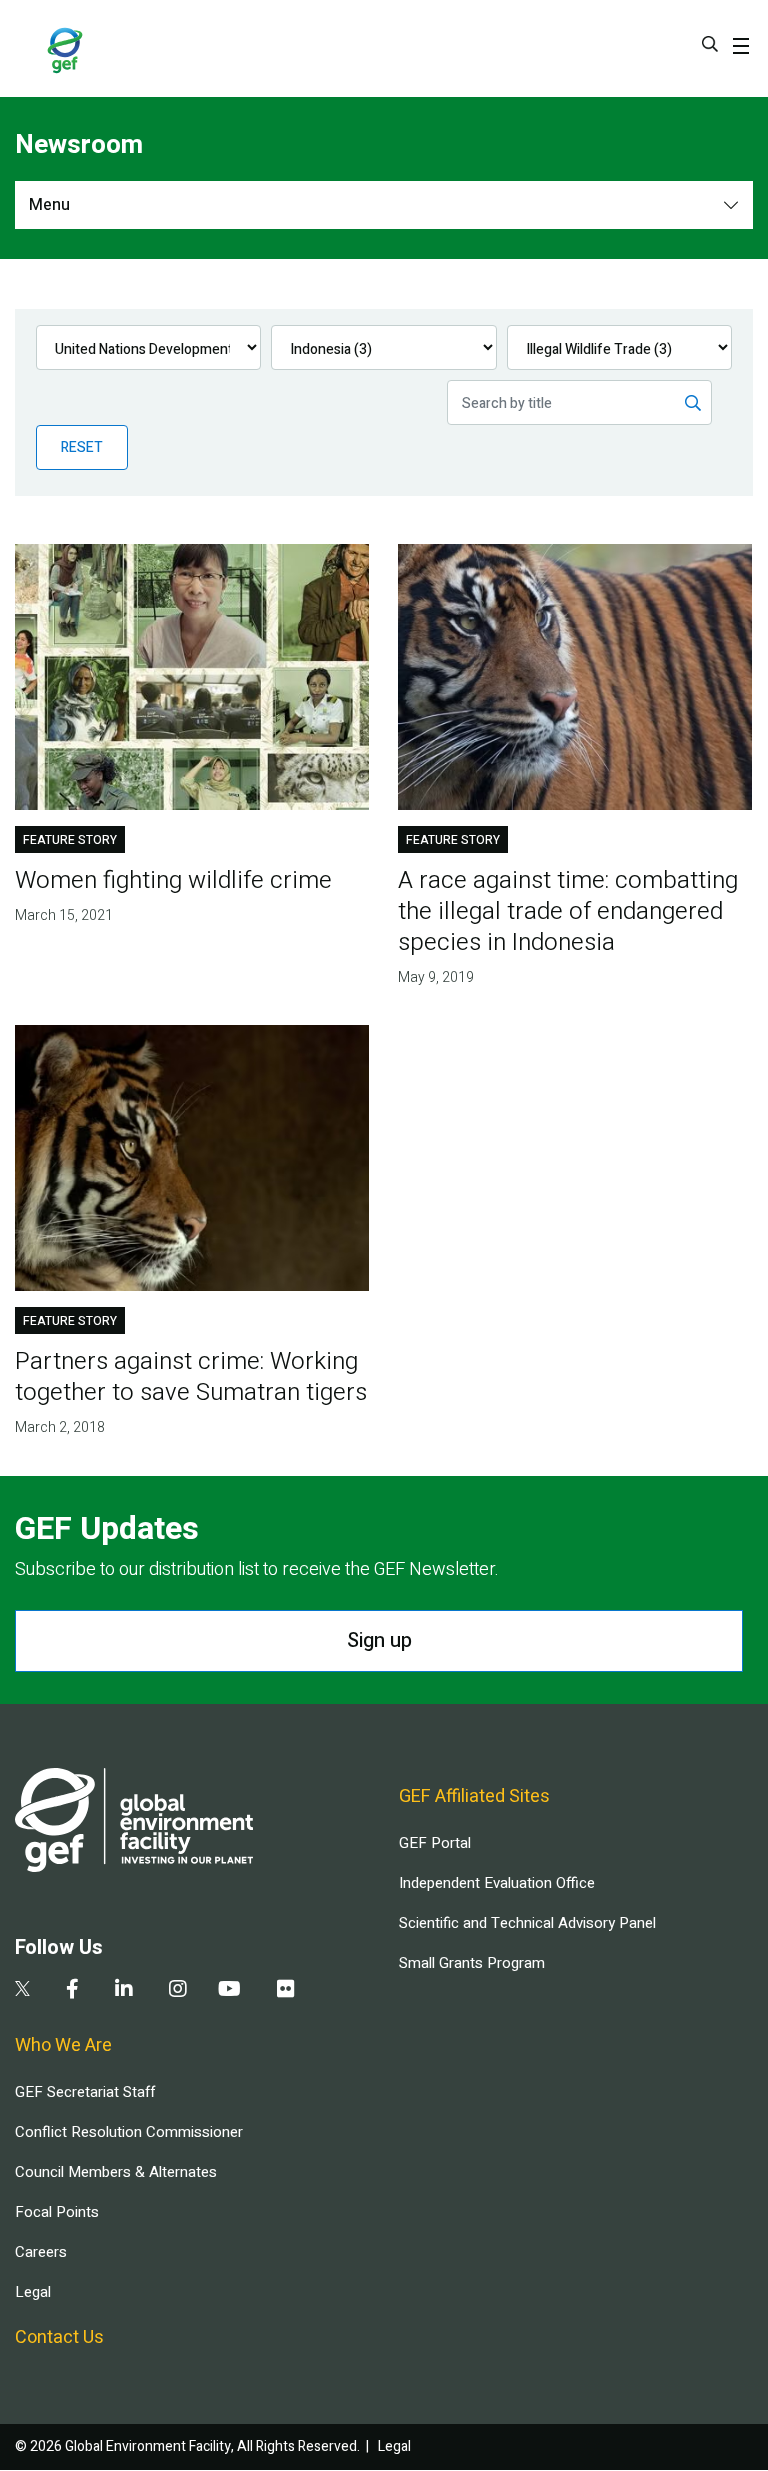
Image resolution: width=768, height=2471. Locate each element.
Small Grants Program (472, 1963)
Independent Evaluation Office (497, 1883)
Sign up (379, 1640)
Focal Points (57, 2212)
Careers (41, 2252)
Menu (49, 205)
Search (710, 44)
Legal (33, 2292)
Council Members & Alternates (116, 2172)
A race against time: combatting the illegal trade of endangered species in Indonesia (568, 911)
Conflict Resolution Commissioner (129, 2132)
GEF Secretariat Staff (85, 2092)
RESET (82, 447)
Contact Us (59, 2337)
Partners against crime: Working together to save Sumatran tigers (191, 1377)
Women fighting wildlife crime (173, 880)
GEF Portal (435, 1843)
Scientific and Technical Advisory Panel (527, 1923)
